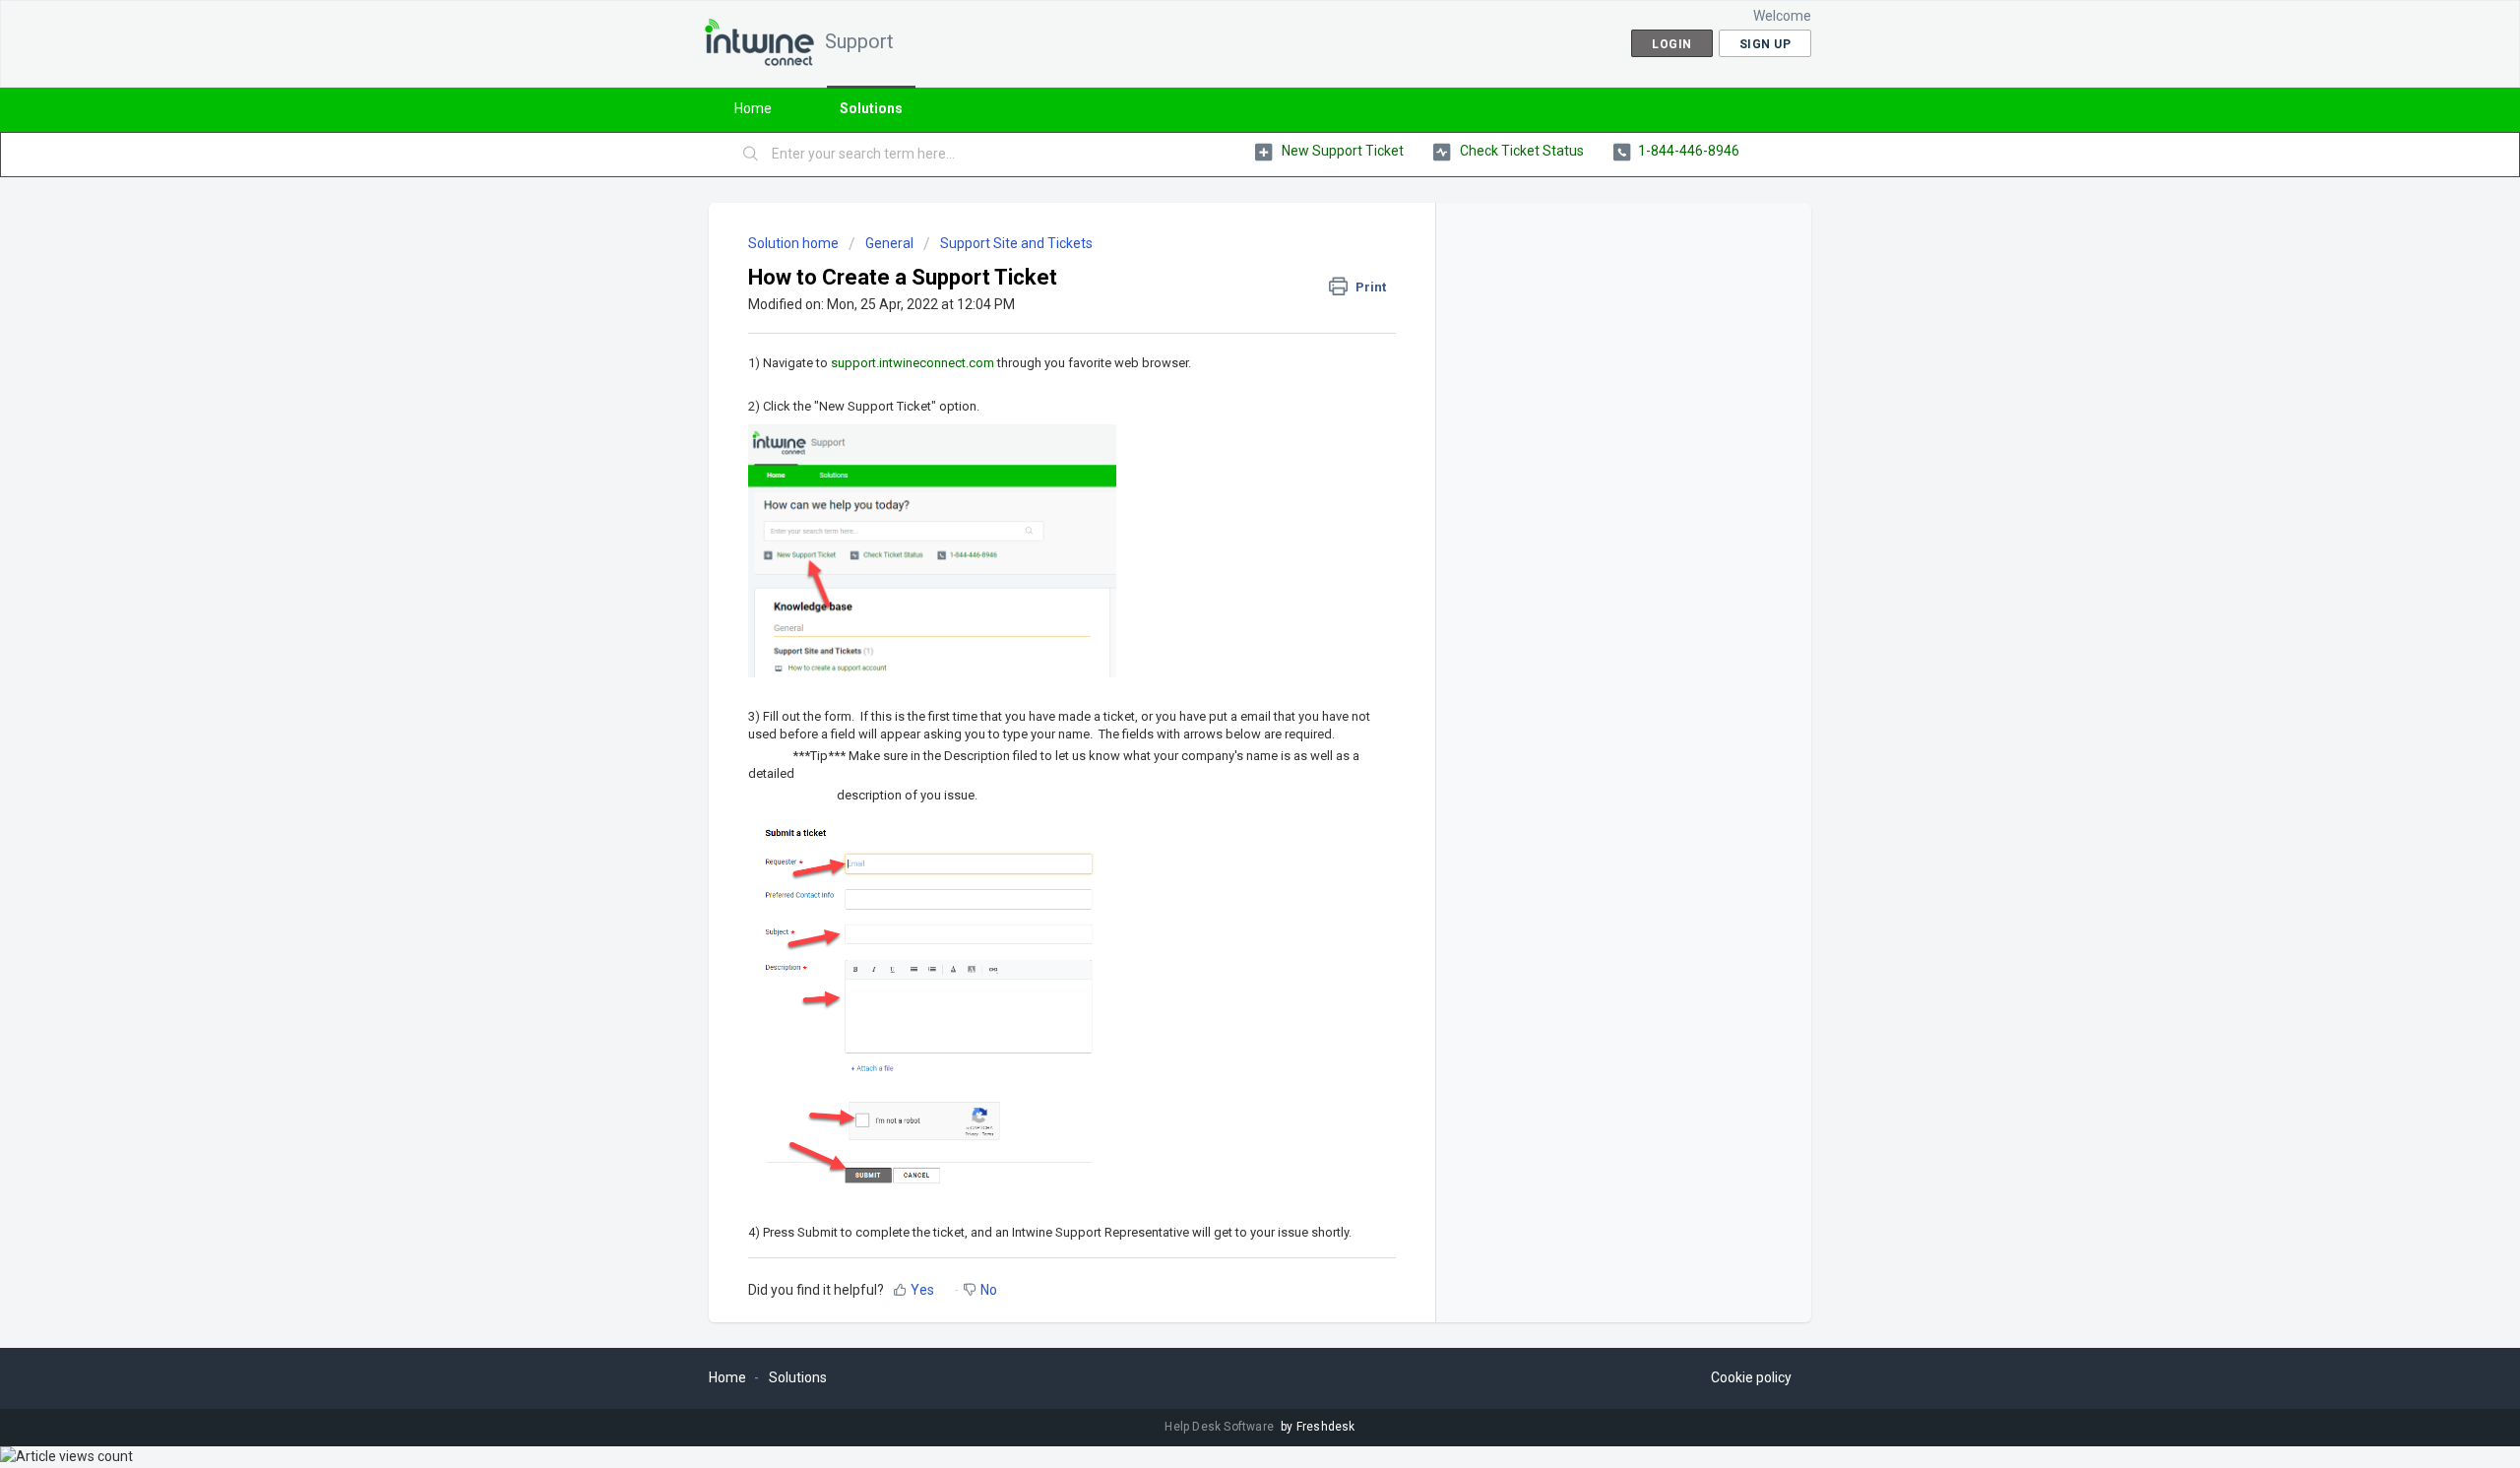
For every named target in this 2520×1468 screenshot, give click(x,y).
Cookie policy (1751, 1377)
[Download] (1224, 482)
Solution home (795, 243)
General (889, 243)
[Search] (751, 155)
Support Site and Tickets (1016, 243)
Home (753, 108)
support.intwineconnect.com (913, 363)
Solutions (871, 108)
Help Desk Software (1221, 1427)
